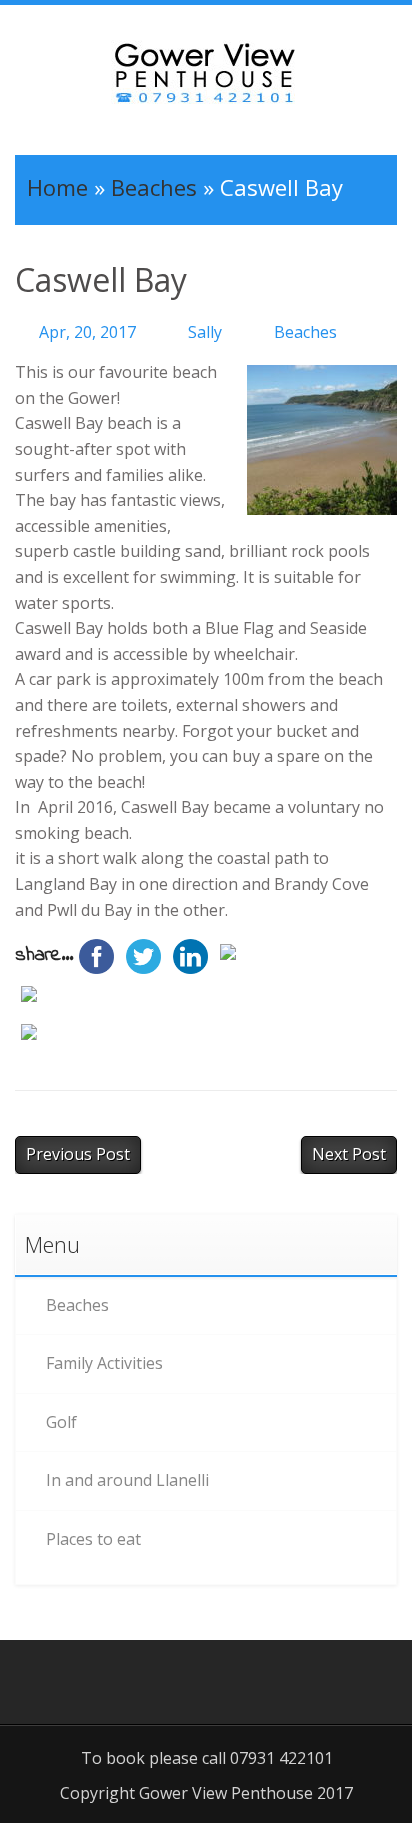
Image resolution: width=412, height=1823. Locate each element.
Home (57, 187)
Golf (61, 1422)
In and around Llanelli (127, 1480)
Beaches (154, 187)
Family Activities (104, 1363)
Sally (205, 332)
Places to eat (93, 1539)
